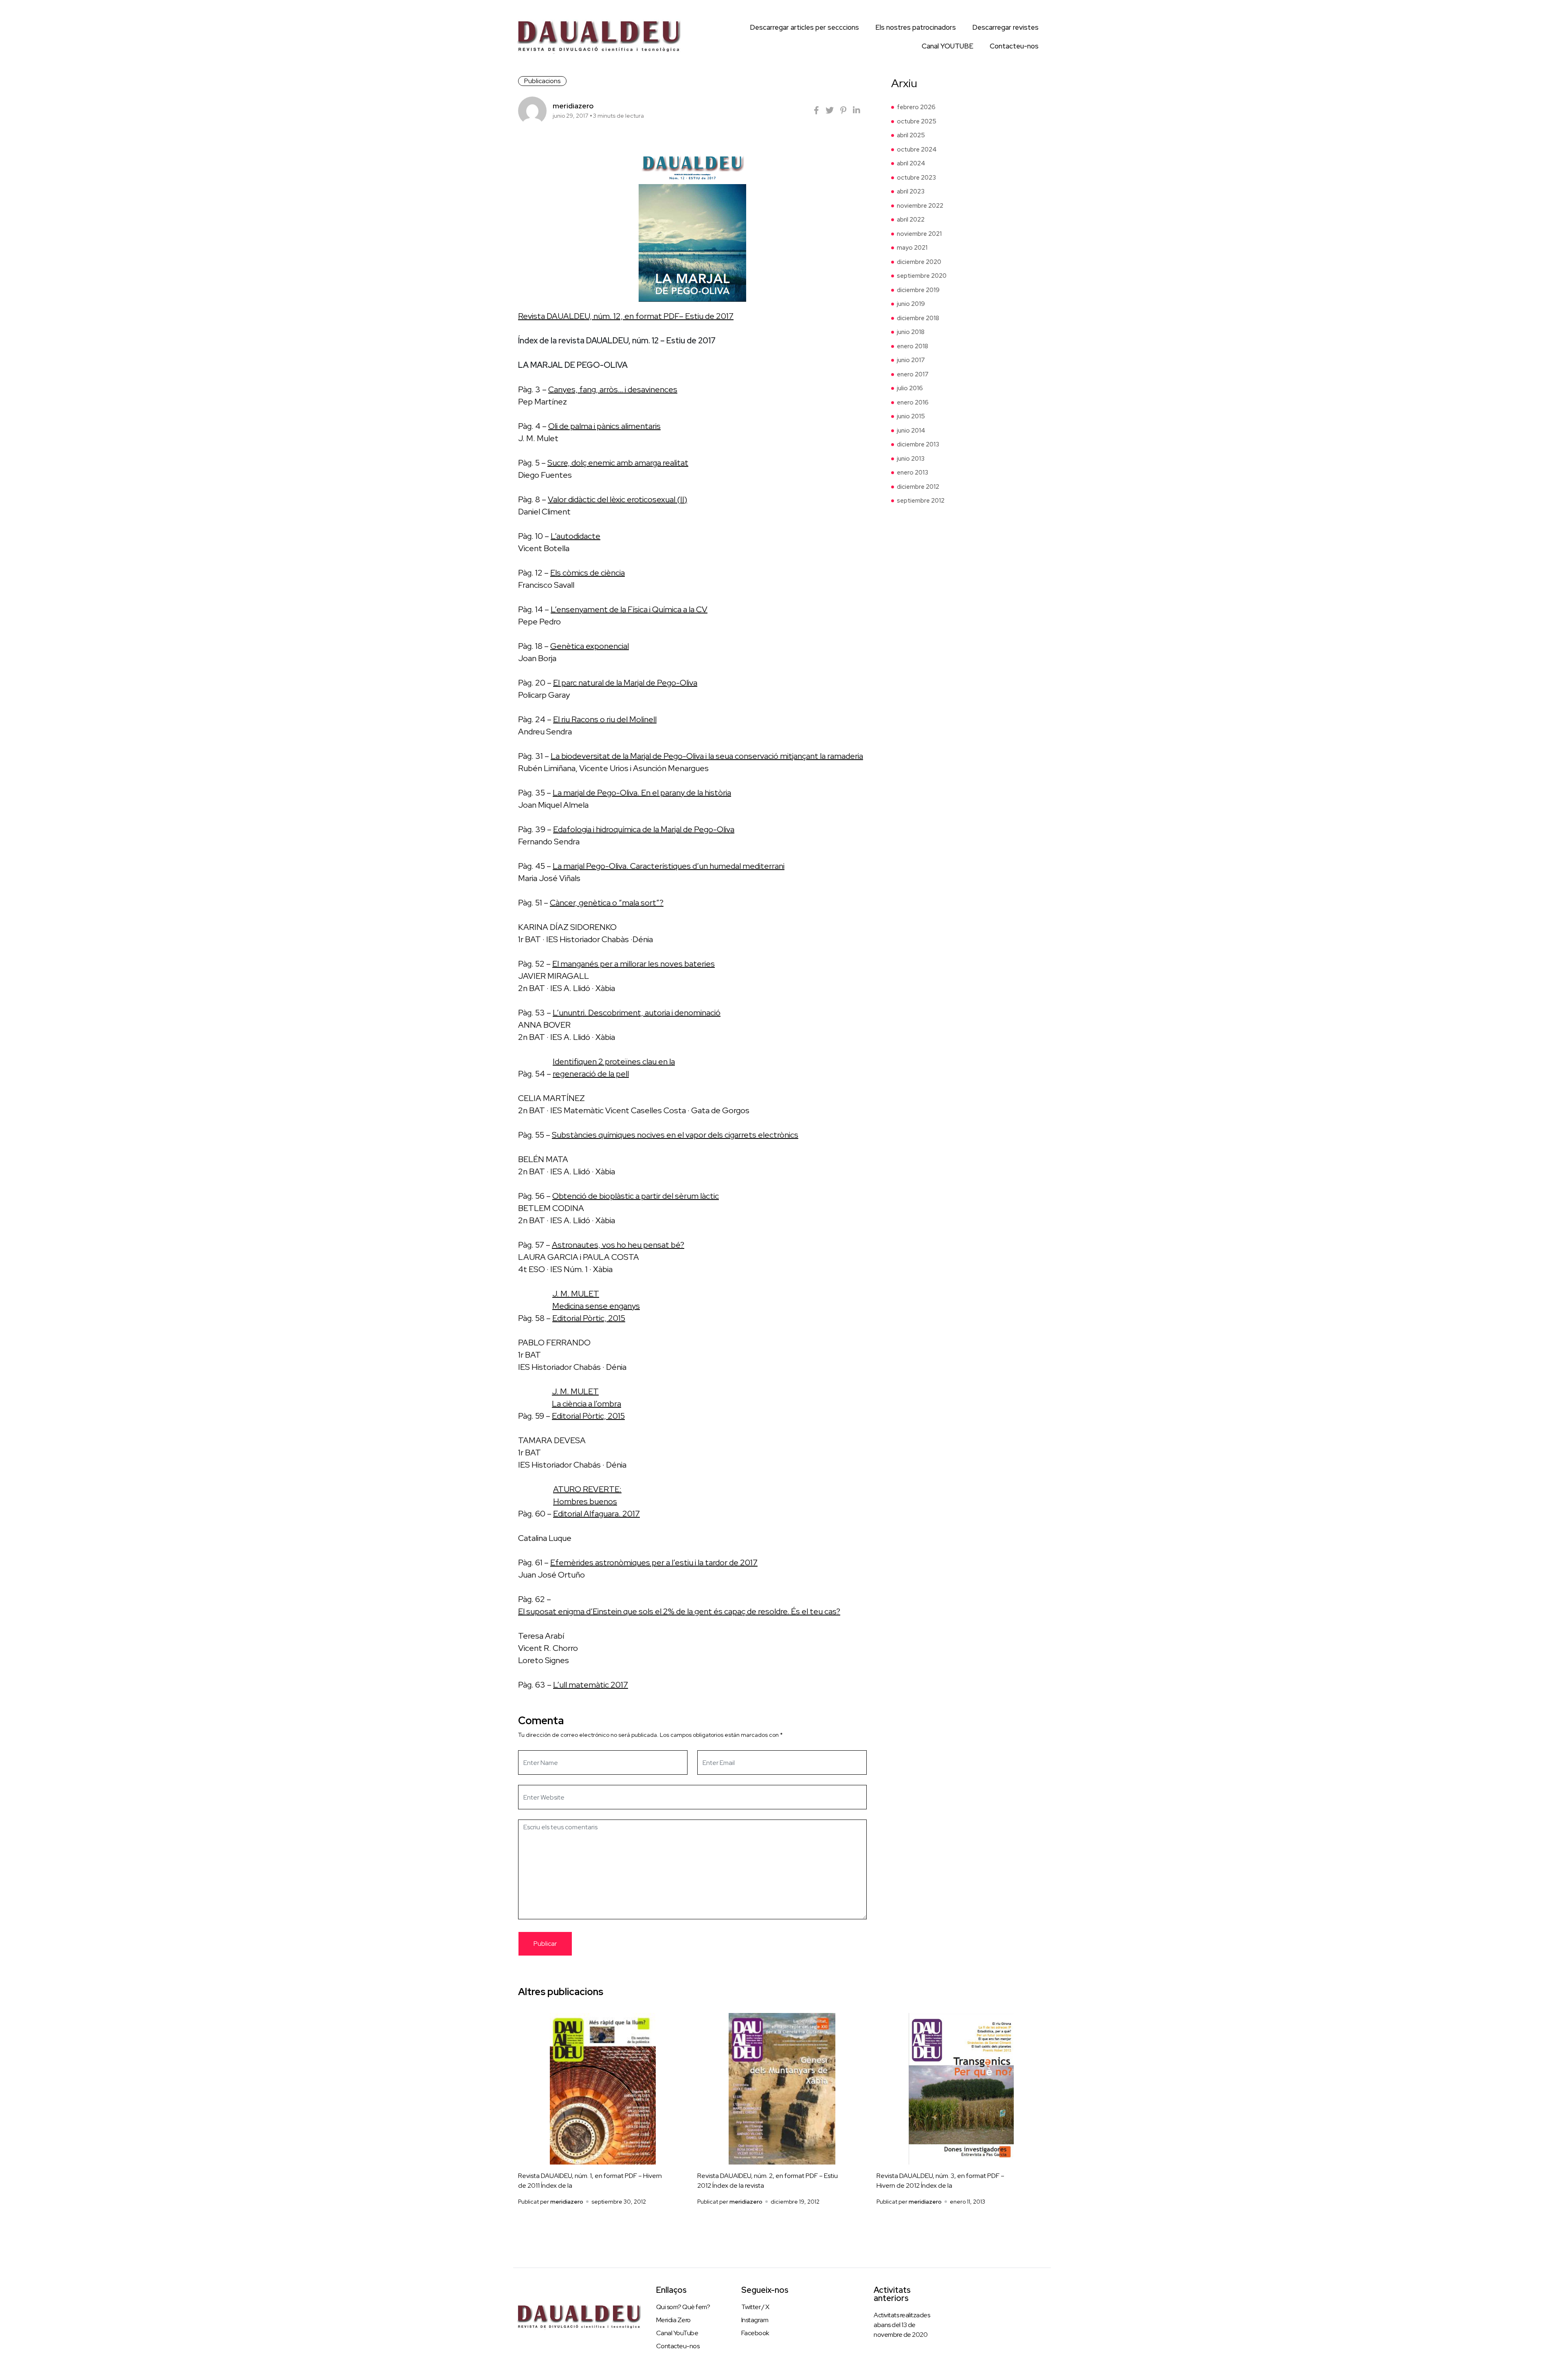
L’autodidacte (576, 536)
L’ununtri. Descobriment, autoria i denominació (637, 1013)
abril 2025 (911, 135)
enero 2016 (913, 402)
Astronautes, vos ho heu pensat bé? (618, 1245)
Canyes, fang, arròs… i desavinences (613, 389)
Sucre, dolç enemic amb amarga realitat (618, 463)
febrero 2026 (916, 107)
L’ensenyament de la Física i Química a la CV (629, 609)
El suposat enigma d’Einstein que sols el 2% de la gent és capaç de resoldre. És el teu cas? (679, 1611)
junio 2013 (911, 459)
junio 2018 (911, 332)
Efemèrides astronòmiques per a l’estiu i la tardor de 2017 (654, 1562)
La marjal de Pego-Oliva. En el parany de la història (642, 793)
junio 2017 (911, 360)
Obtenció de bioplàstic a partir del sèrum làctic (636, 1196)
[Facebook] (816, 110)
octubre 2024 (917, 149)
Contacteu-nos (1014, 46)
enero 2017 (913, 374)
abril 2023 (911, 191)
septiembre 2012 (921, 501)
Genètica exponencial (590, 646)
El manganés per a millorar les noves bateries (634, 964)
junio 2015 (911, 416)
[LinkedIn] (857, 110)
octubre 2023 (916, 178)
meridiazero (573, 106)
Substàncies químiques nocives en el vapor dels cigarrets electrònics (675, 1135)
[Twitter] (830, 110)
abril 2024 (911, 163)
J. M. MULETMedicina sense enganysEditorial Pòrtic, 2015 (596, 1306)
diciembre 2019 (918, 290)
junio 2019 (911, 304)
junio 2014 (911, 431)
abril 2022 (911, 220)
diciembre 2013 (918, 444)
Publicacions (542, 81)
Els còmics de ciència (588, 573)
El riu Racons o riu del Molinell (605, 719)
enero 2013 (913, 472)
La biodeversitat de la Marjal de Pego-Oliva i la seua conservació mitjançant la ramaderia (707, 756)
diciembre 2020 (919, 262)
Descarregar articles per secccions (804, 27)
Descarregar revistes (1005, 27)
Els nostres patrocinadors (916, 27)
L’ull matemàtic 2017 (591, 1685)
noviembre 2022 (920, 206)
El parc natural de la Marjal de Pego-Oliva (625, 683)
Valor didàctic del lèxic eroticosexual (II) (617, 499)
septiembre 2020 (922, 276)
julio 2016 (910, 388)
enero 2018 (913, 346)
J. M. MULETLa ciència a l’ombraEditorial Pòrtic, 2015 (588, 1404)
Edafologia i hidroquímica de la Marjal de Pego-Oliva (644, 829)
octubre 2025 (917, 121)
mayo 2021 (912, 248)
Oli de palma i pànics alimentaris (604, 426)
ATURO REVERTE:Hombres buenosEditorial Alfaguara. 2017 (596, 1501)
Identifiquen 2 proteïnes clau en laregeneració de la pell (614, 1068)
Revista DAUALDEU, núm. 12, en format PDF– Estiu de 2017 (626, 316)
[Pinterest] (843, 110)
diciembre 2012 (918, 487)
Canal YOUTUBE (948, 46)
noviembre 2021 (919, 234)
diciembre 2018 (918, 318)
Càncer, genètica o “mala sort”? (607, 903)
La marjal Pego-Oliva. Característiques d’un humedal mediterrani (669, 866)
